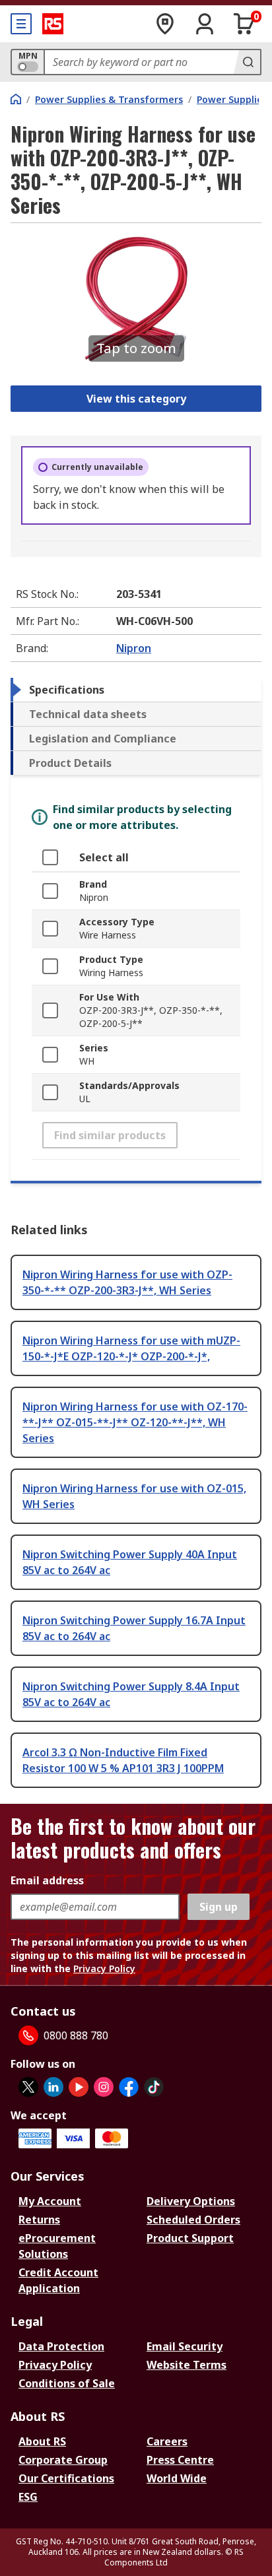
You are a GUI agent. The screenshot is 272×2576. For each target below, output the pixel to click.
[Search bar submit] (247, 62)
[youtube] (79, 2087)
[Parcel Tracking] (165, 24)
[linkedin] (53, 2087)
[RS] (53, 24)
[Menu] (21, 24)
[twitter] (28, 2087)
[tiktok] (154, 2087)
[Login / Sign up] (205, 24)
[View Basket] (244, 24)
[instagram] (104, 2087)
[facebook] (129, 2087)
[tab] (136, 690)
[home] (16, 99)
